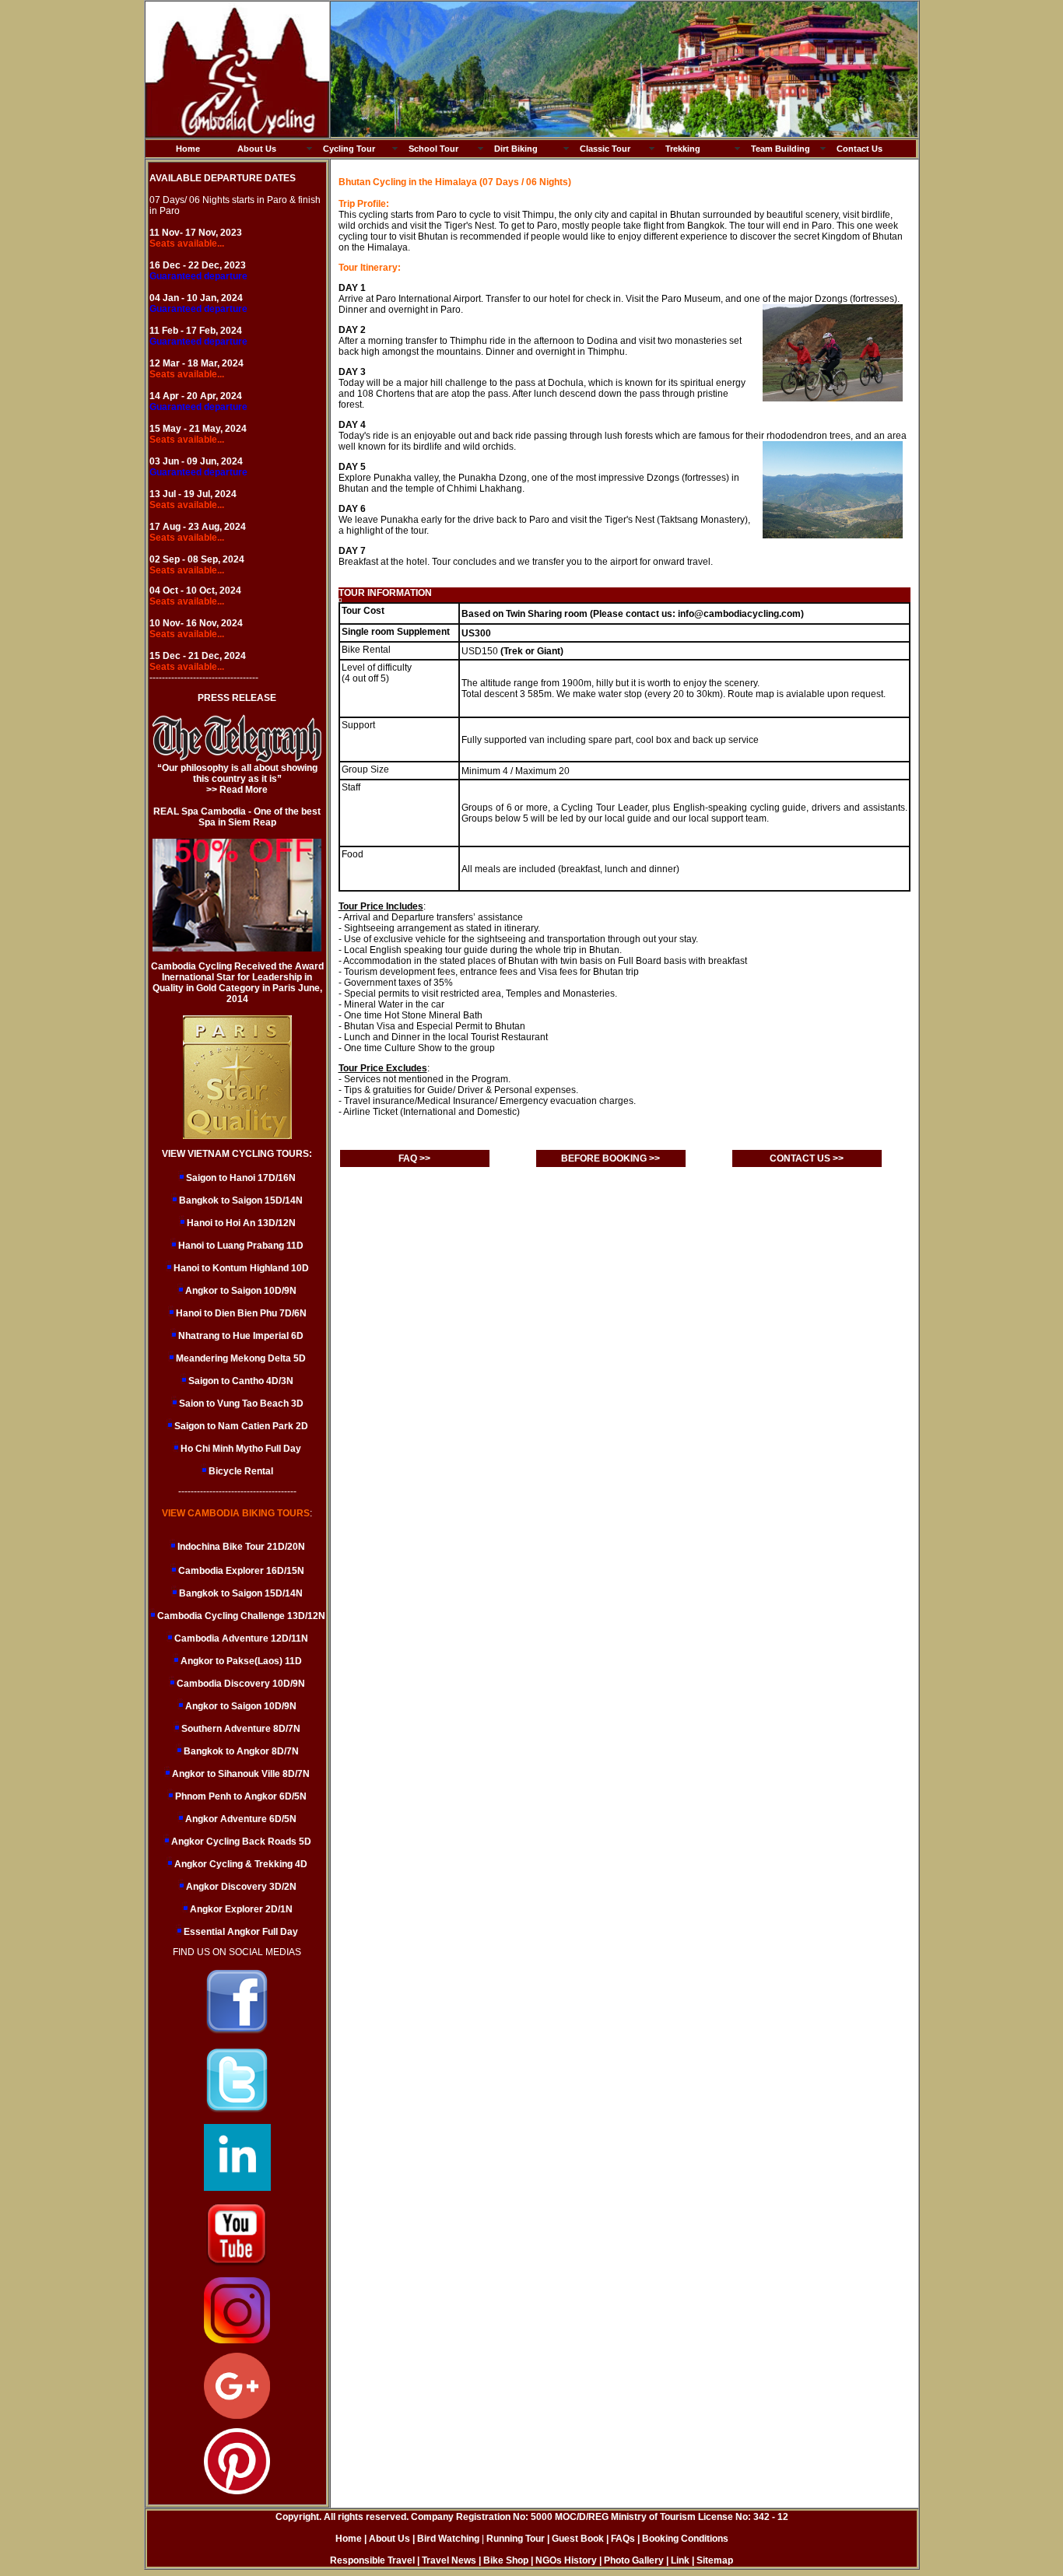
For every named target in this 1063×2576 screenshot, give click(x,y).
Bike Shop (506, 2560)
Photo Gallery (634, 2560)
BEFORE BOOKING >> (610, 1158)
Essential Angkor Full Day (240, 1932)
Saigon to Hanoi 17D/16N (241, 1178)
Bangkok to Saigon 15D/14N (241, 1200)
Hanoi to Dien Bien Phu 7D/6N (241, 1313)
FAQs (623, 2539)
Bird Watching (448, 2539)
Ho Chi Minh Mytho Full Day (241, 1449)
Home (188, 149)
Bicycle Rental (241, 1471)
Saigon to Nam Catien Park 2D (241, 1426)
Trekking (683, 149)
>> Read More (237, 790)
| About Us (387, 2539)
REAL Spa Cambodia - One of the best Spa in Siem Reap (237, 817)
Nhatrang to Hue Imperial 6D (241, 1336)
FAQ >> (414, 1158)
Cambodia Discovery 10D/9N (240, 1684)
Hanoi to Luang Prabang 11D (241, 1246)
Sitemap (715, 2560)
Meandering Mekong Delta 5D (241, 1358)
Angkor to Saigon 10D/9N (241, 1291)
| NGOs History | (566, 2560)
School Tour (433, 149)
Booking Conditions (685, 2539)
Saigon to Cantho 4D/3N (241, 1381)
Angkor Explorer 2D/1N (240, 1909)
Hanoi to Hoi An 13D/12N (241, 1223)
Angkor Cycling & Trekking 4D (240, 1864)
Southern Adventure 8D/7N (240, 1729)
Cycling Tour (349, 149)
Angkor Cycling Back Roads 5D (240, 1842)
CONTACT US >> (807, 1158)
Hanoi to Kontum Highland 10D (241, 1268)
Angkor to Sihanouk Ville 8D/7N (240, 1774)
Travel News (449, 2560)
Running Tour (516, 2539)
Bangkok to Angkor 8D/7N (240, 1751)
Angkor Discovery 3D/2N (240, 1887)
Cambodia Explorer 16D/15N (241, 1571)
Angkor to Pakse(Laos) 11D (240, 1661)
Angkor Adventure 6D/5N (240, 1819)
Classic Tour (605, 149)
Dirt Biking (516, 149)
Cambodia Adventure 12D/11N (240, 1638)
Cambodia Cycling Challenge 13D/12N (240, 1616)
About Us (257, 149)
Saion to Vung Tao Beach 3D (241, 1404)
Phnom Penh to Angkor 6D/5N (240, 1796)
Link (680, 2560)
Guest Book (579, 2539)
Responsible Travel (372, 2560)
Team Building (781, 149)
